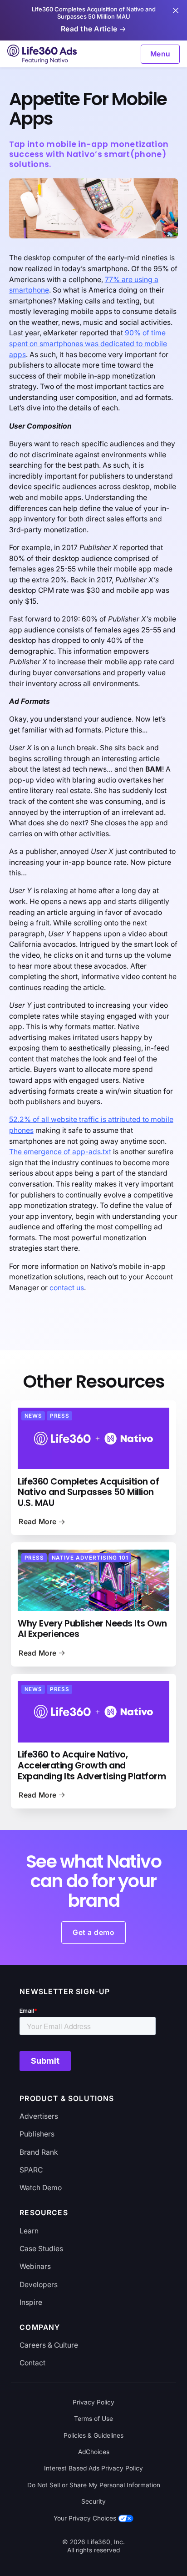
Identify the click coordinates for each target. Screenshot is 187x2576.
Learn (29, 2231)
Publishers (37, 2134)
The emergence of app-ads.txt (60, 1152)
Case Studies (41, 2249)
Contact (32, 2363)
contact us (66, 1288)
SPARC (31, 2170)
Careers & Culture (49, 2345)
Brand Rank (39, 2152)
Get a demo (93, 1932)
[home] (43, 54)
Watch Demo (41, 2188)
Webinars (35, 2266)
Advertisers (39, 2116)
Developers (39, 2285)
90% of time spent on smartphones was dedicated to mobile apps (88, 343)
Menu (160, 54)
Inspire (31, 2302)
